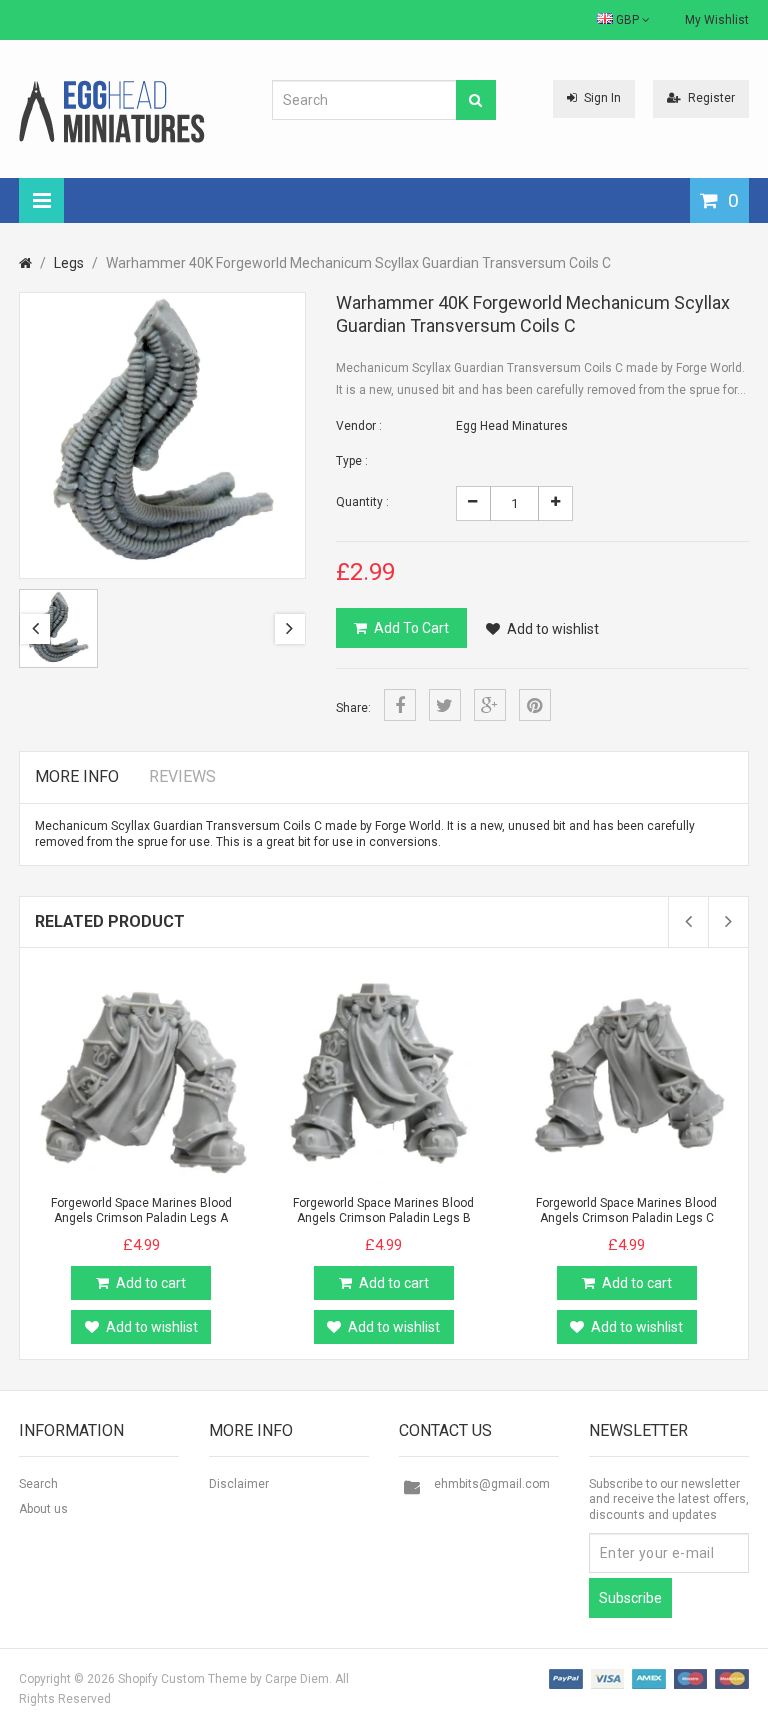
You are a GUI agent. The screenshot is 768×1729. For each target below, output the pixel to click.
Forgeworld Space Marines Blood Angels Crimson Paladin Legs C (626, 1210)
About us (43, 1509)
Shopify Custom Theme (182, 1679)
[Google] (490, 705)
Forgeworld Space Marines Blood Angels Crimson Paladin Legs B (383, 1210)
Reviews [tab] (182, 776)
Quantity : (362, 502)
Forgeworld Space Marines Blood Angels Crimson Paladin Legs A (141, 1210)
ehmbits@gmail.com (492, 1484)
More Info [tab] (77, 776)
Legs (69, 263)
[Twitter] (445, 705)
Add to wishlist (553, 629)
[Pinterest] (535, 705)
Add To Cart (411, 628)
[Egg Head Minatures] (112, 111)
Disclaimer (239, 1484)
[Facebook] (400, 705)
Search (38, 1484)
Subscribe (630, 1598)
